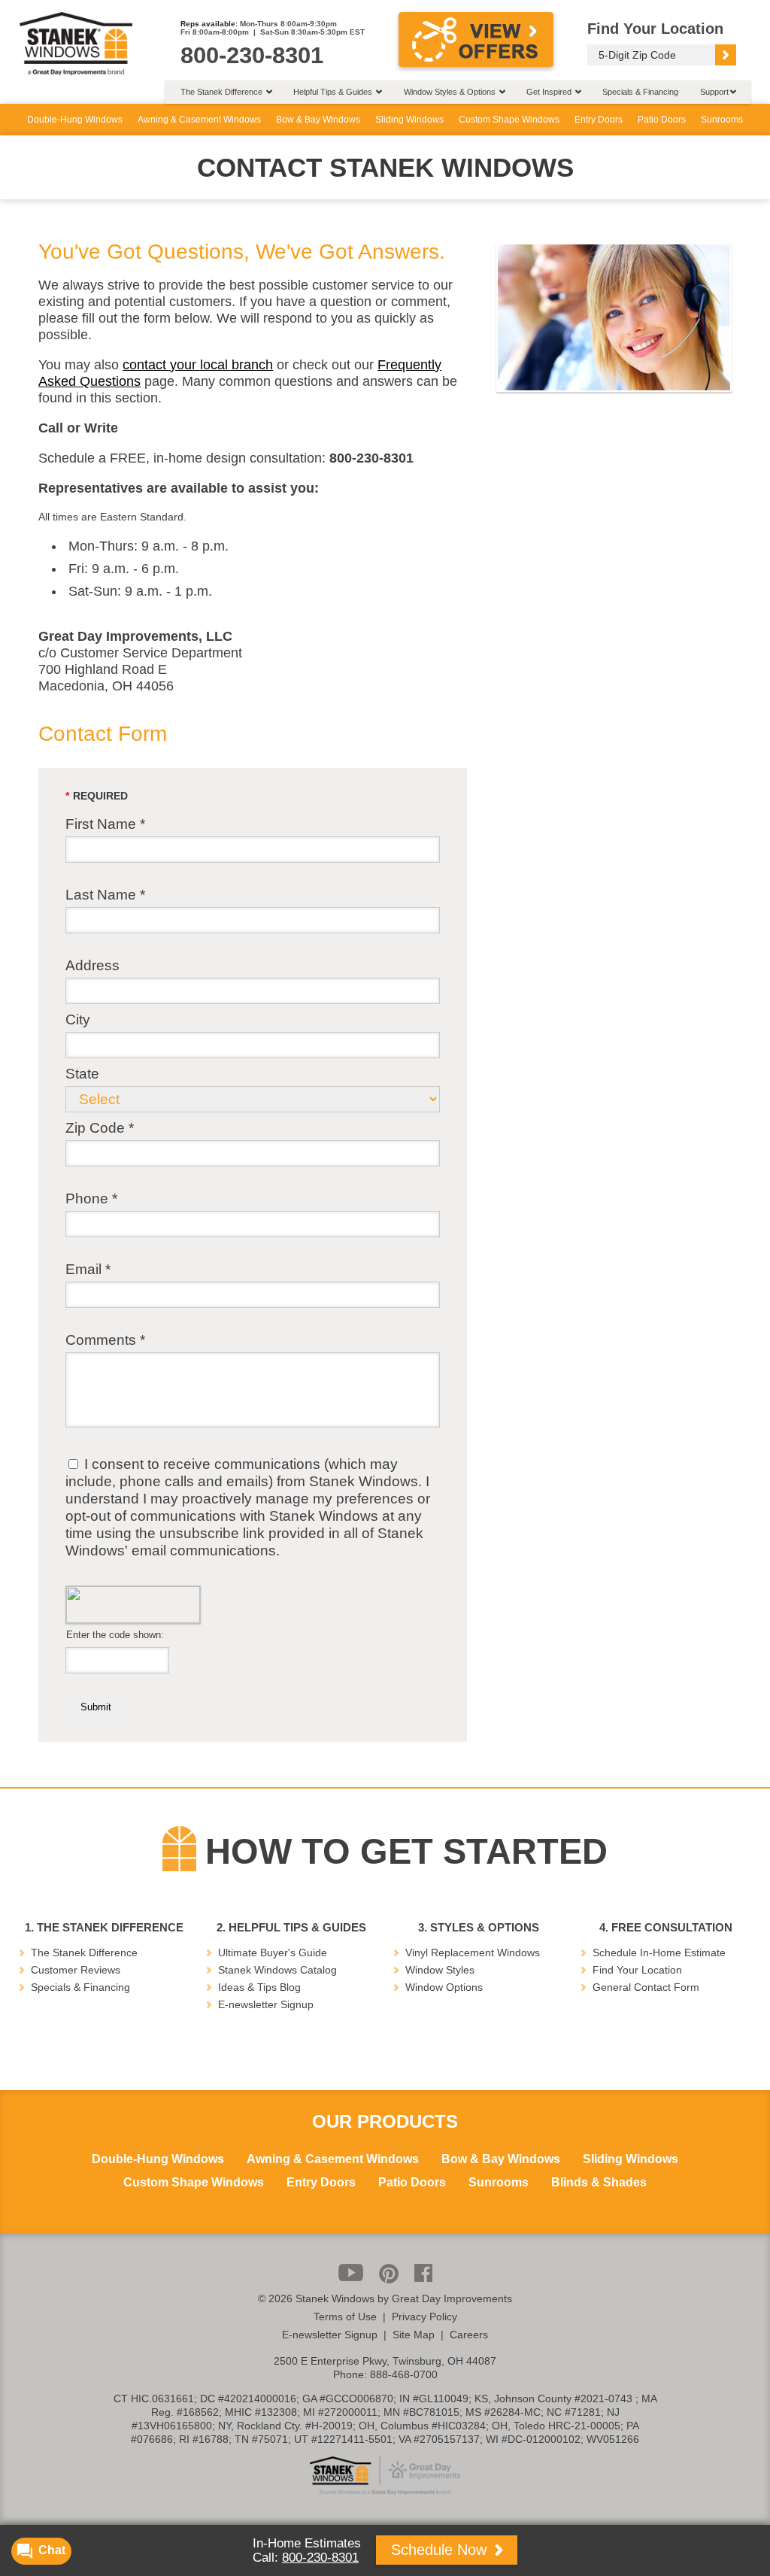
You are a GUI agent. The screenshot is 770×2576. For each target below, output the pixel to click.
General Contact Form (646, 1987)
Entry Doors (599, 120)
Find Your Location (637, 1970)
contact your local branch (198, 365)
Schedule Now (441, 2550)
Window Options (444, 1987)
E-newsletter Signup (266, 2004)
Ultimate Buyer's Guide (273, 1952)
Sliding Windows (409, 120)
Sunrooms (722, 120)
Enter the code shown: (114, 1635)
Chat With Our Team (385, 1406)
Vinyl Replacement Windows (473, 1952)
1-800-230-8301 (378, 1374)
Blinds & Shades (599, 2183)
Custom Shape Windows (509, 120)
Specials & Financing (640, 92)
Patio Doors (662, 120)
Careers (469, 2335)
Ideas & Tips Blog (259, 1987)
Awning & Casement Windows (199, 120)
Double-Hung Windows (75, 120)
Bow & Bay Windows (318, 120)
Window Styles (440, 1970)
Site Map (414, 2335)
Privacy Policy (424, 2317)
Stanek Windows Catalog (277, 1970)
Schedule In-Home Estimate (659, 1952)
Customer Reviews (76, 1970)
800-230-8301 (320, 2558)
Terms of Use (345, 2317)
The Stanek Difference (84, 1952)
